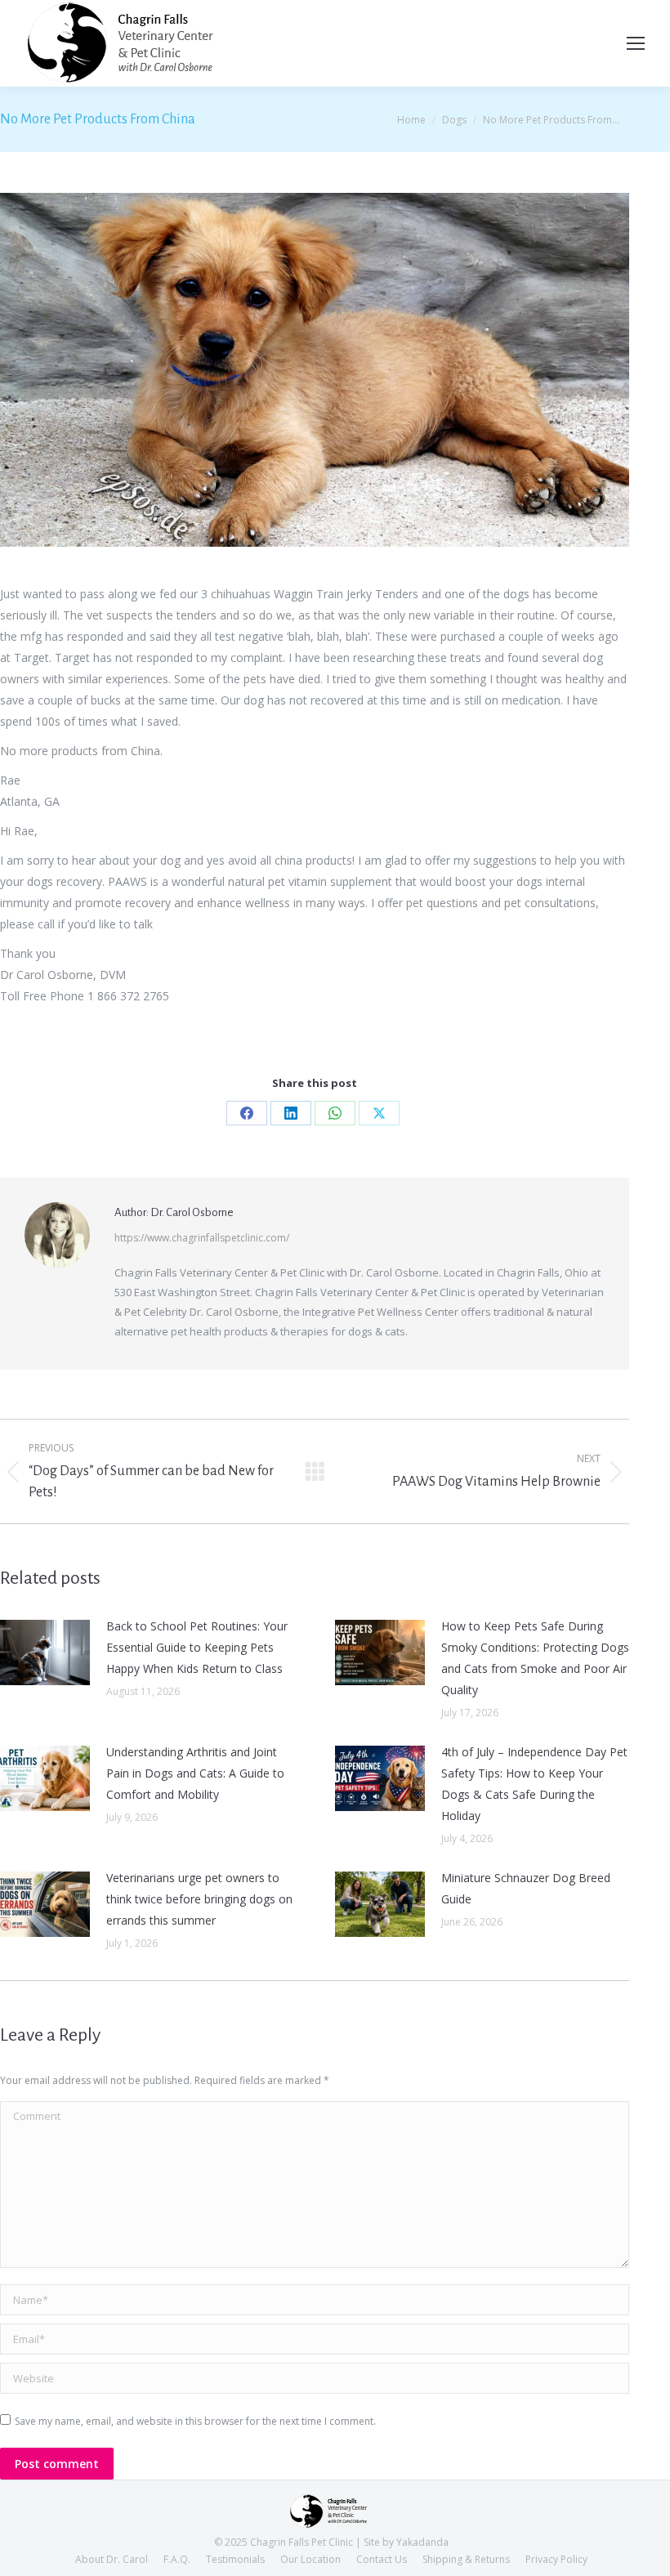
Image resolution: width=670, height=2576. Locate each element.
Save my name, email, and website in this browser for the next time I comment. (195, 2421)
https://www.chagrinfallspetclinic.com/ (202, 1238)
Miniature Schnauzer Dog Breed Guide (526, 1888)
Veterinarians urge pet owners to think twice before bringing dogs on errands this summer (199, 1899)
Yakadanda (422, 2542)
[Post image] (45, 1652)
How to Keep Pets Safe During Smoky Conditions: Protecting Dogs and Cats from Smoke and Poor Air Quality (535, 1658)
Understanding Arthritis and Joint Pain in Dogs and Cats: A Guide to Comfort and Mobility (195, 1773)
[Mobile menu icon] (636, 43)
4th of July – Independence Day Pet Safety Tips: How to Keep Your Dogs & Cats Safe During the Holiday (534, 1784)
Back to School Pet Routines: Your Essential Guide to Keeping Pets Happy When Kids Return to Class (197, 1647)
